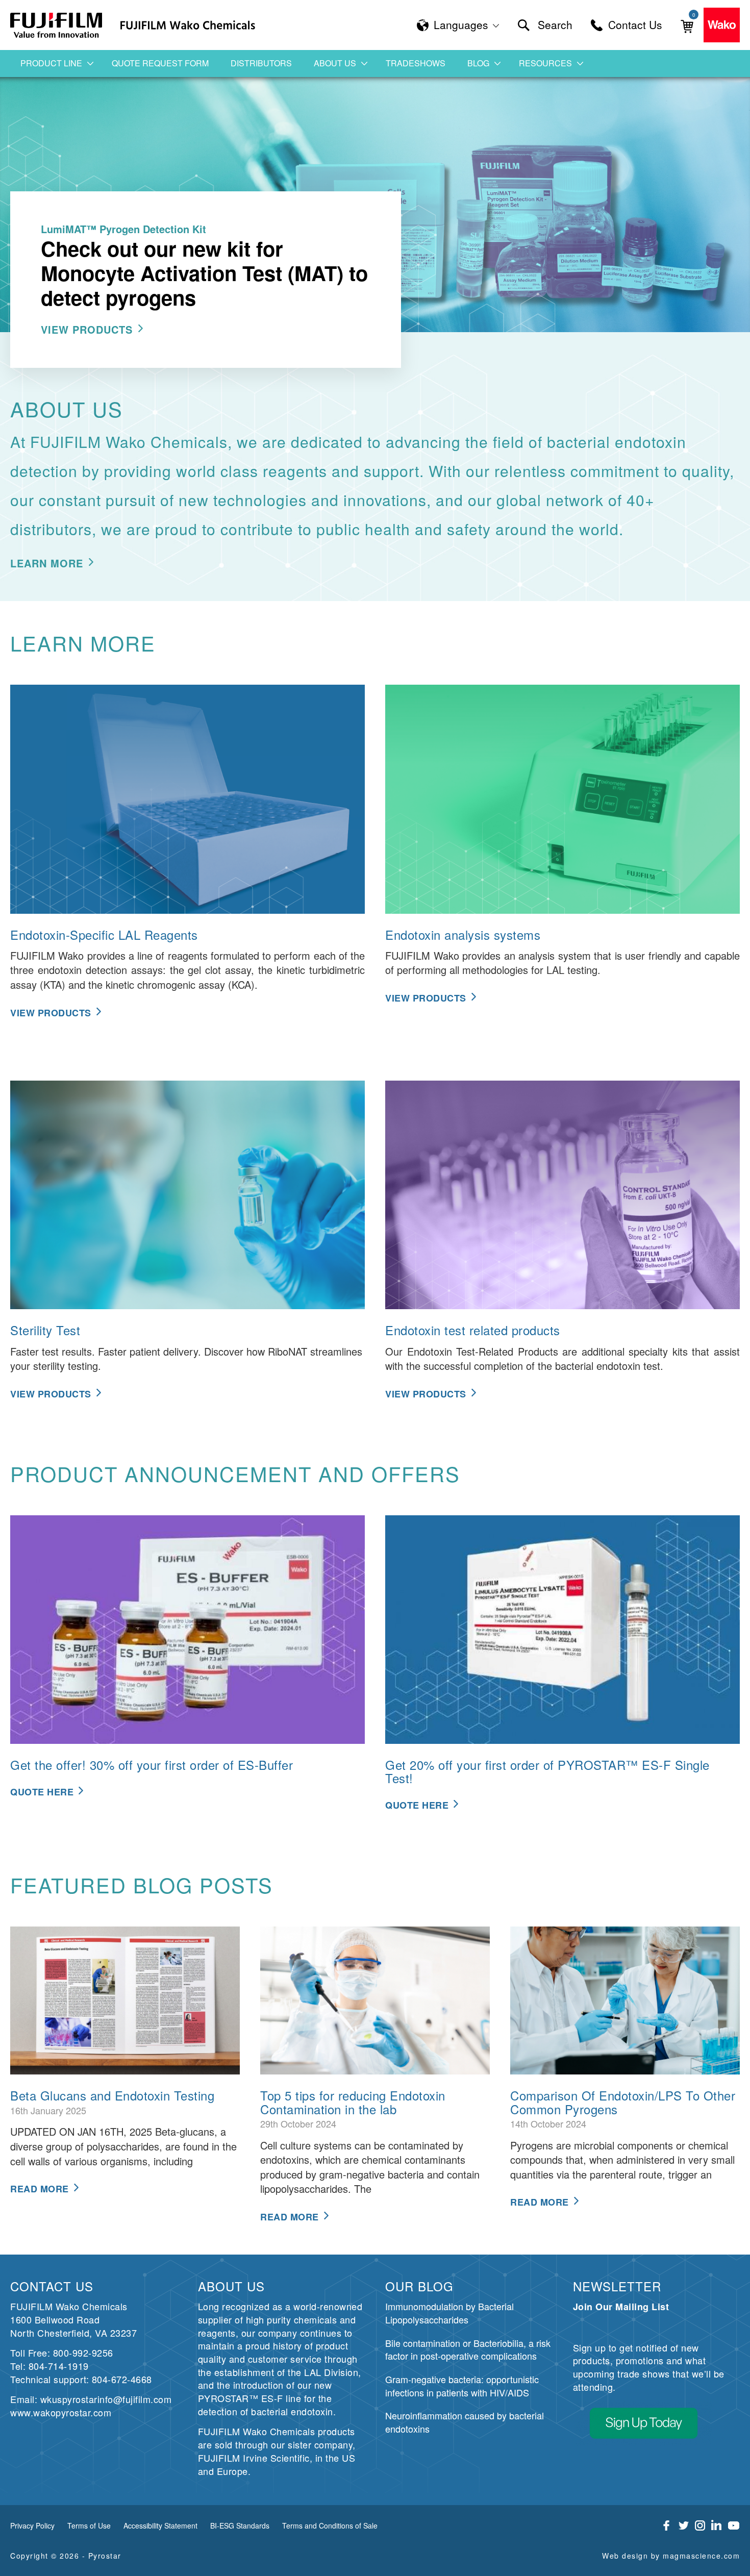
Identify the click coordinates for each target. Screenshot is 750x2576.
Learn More (47, 563)
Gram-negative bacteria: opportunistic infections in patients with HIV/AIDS (462, 2386)
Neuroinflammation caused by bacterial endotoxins (465, 2422)
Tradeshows (416, 63)
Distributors (261, 63)
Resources (545, 63)
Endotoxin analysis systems (463, 934)
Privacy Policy (32, 2525)
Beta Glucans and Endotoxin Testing (112, 2095)
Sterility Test (45, 1330)
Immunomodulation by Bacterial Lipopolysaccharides (449, 2313)
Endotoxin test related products (473, 1330)
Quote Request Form (160, 63)
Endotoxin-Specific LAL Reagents (104, 934)
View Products (87, 329)
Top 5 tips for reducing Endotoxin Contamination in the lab (353, 2102)
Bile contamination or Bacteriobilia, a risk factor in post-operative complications (468, 2349)
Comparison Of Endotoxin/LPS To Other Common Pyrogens (623, 2102)
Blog (478, 63)
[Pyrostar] (57, 25)
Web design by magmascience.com (671, 2556)
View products (426, 998)
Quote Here (42, 1792)
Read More (40, 2189)
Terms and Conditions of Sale (330, 2525)
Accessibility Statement (160, 2525)
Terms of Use (89, 2525)
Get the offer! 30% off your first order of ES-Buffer (152, 1765)
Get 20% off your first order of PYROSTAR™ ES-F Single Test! (547, 1771)
